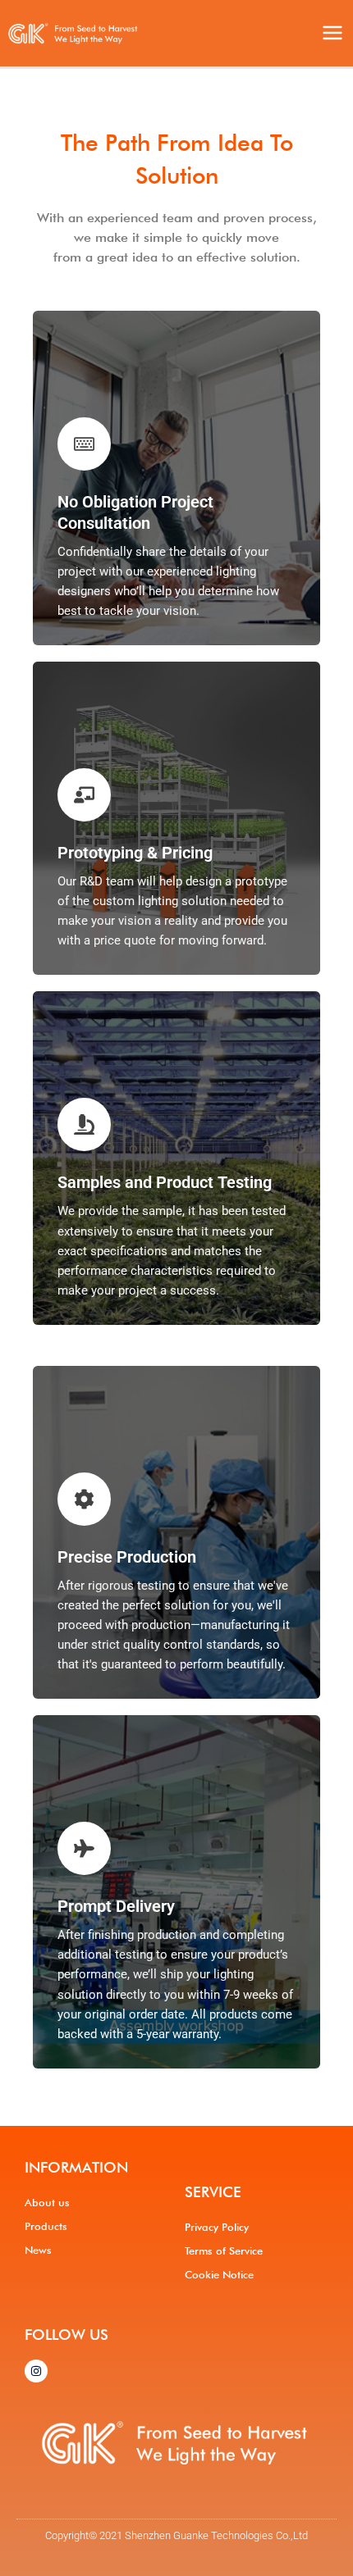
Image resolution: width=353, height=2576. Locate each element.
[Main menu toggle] (332, 33)
